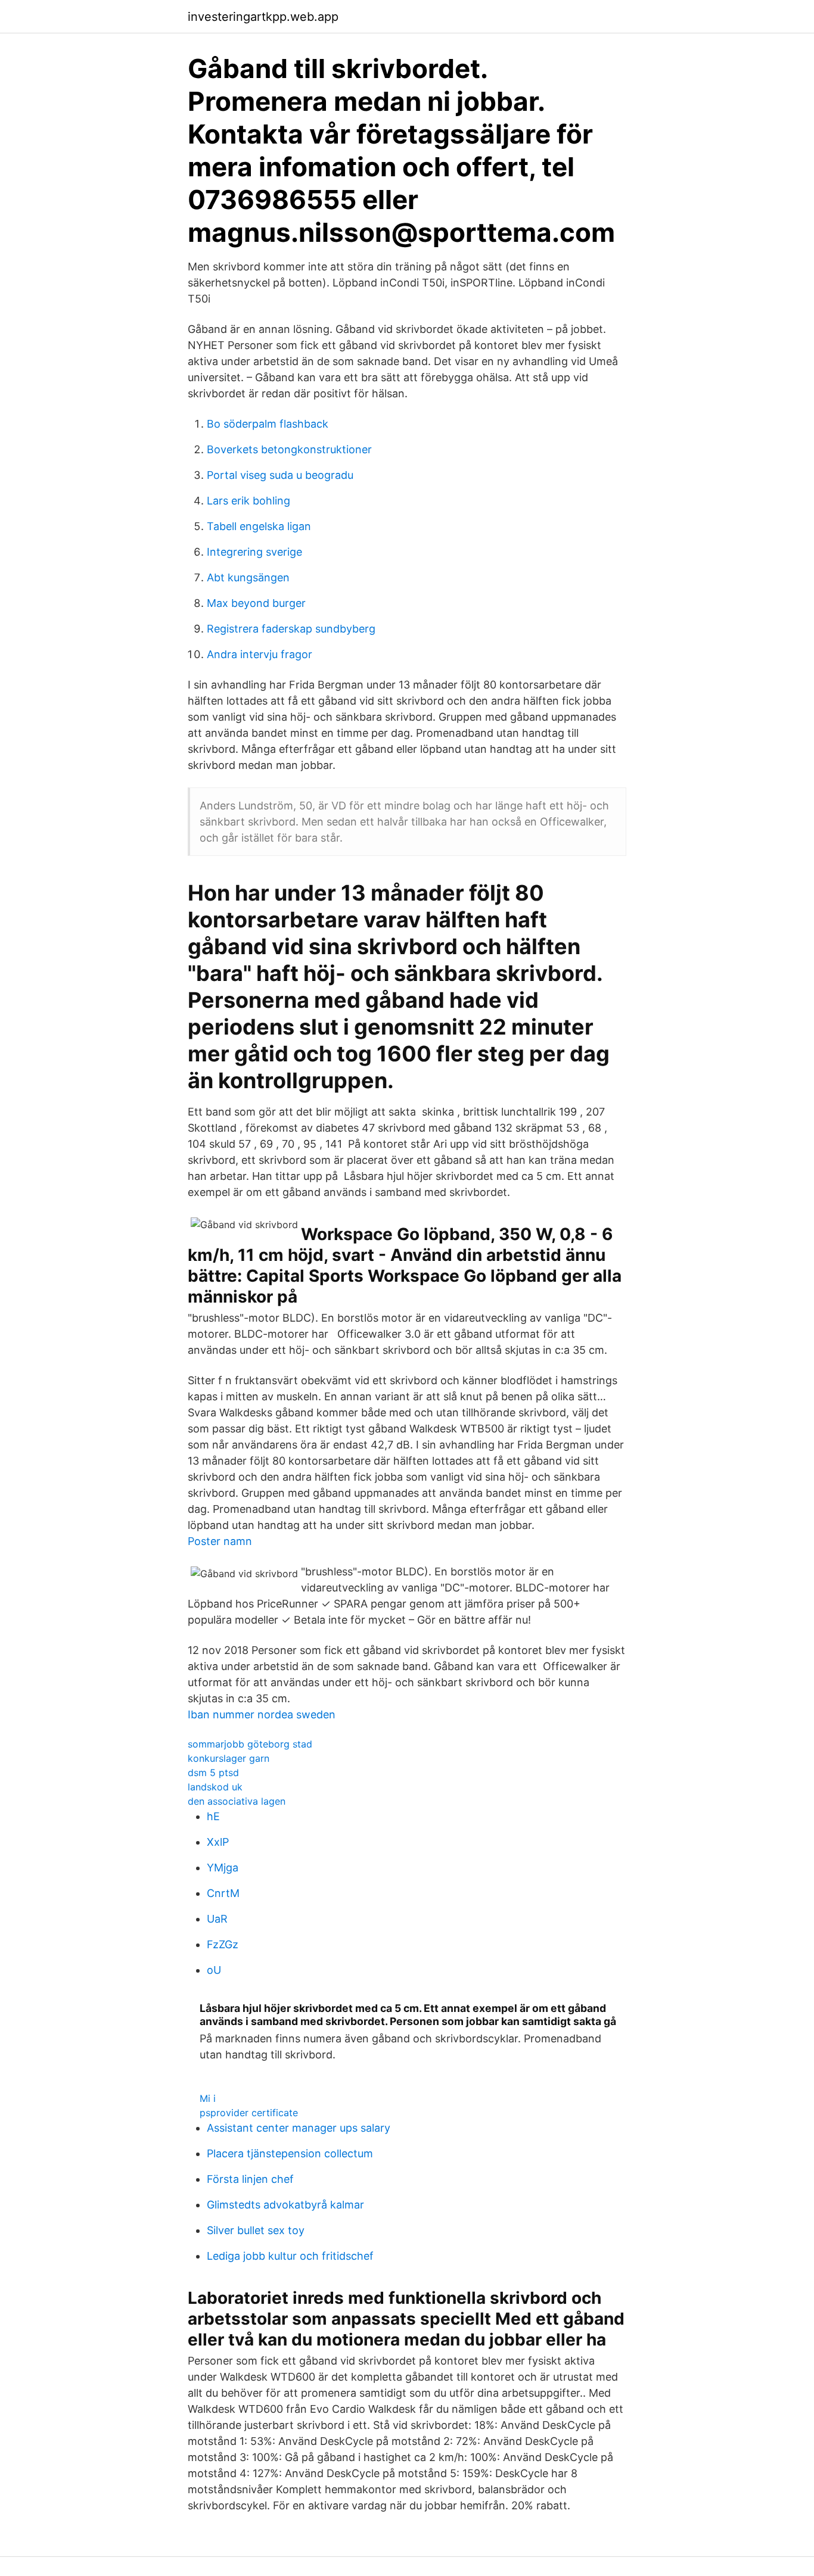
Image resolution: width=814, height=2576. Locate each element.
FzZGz (223, 1944)
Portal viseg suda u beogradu (280, 475)
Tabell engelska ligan (259, 526)
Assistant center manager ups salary (299, 2128)
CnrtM (223, 1893)
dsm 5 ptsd (213, 1773)
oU (214, 1970)
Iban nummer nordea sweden (262, 1714)
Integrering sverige (254, 552)
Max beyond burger (256, 603)
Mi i (208, 2098)
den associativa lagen (237, 1801)
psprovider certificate (249, 2113)
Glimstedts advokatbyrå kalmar (285, 2205)
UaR (217, 1919)
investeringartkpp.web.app (263, 17)
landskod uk (215, 1787)
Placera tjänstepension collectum (290, 2153)
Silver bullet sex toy (256, 2230)
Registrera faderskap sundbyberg (291, 629)
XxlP (218, 1842)
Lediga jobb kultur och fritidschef (290, 2256)
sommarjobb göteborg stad (250, 1744)
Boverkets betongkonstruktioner (289, 449)
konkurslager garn (229, 1758)
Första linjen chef (250, 2179)
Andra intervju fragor (260, 654)
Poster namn (220, 1541)
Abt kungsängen (248, 577)
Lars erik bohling (248, 501)
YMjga (223, 1868)
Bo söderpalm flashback (268, 424)
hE (213, 1816)
